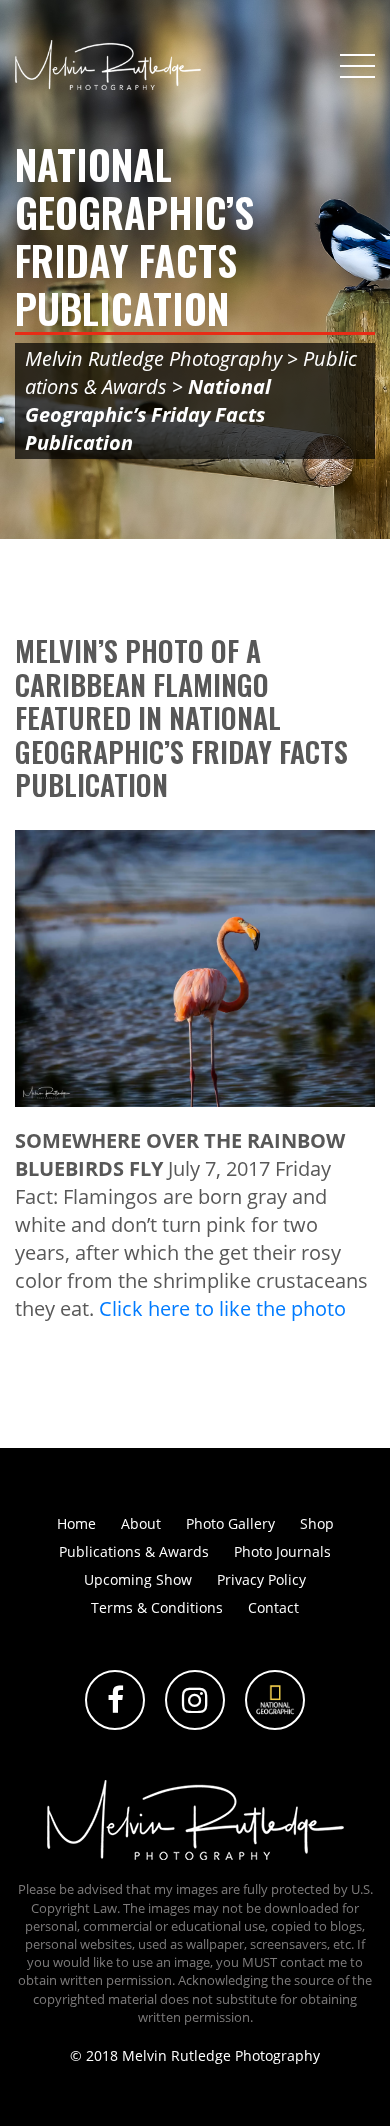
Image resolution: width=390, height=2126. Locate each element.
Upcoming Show (138, 1579)
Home (76, 1523)
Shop (317, 1523)
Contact (273, 1607)
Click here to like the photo (222, 1308)
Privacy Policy (261, 1579)
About (141, 1523)
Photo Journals (282, 1551)
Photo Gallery (230, 1523)
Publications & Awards (134, 1551)
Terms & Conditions (157, 1607)
